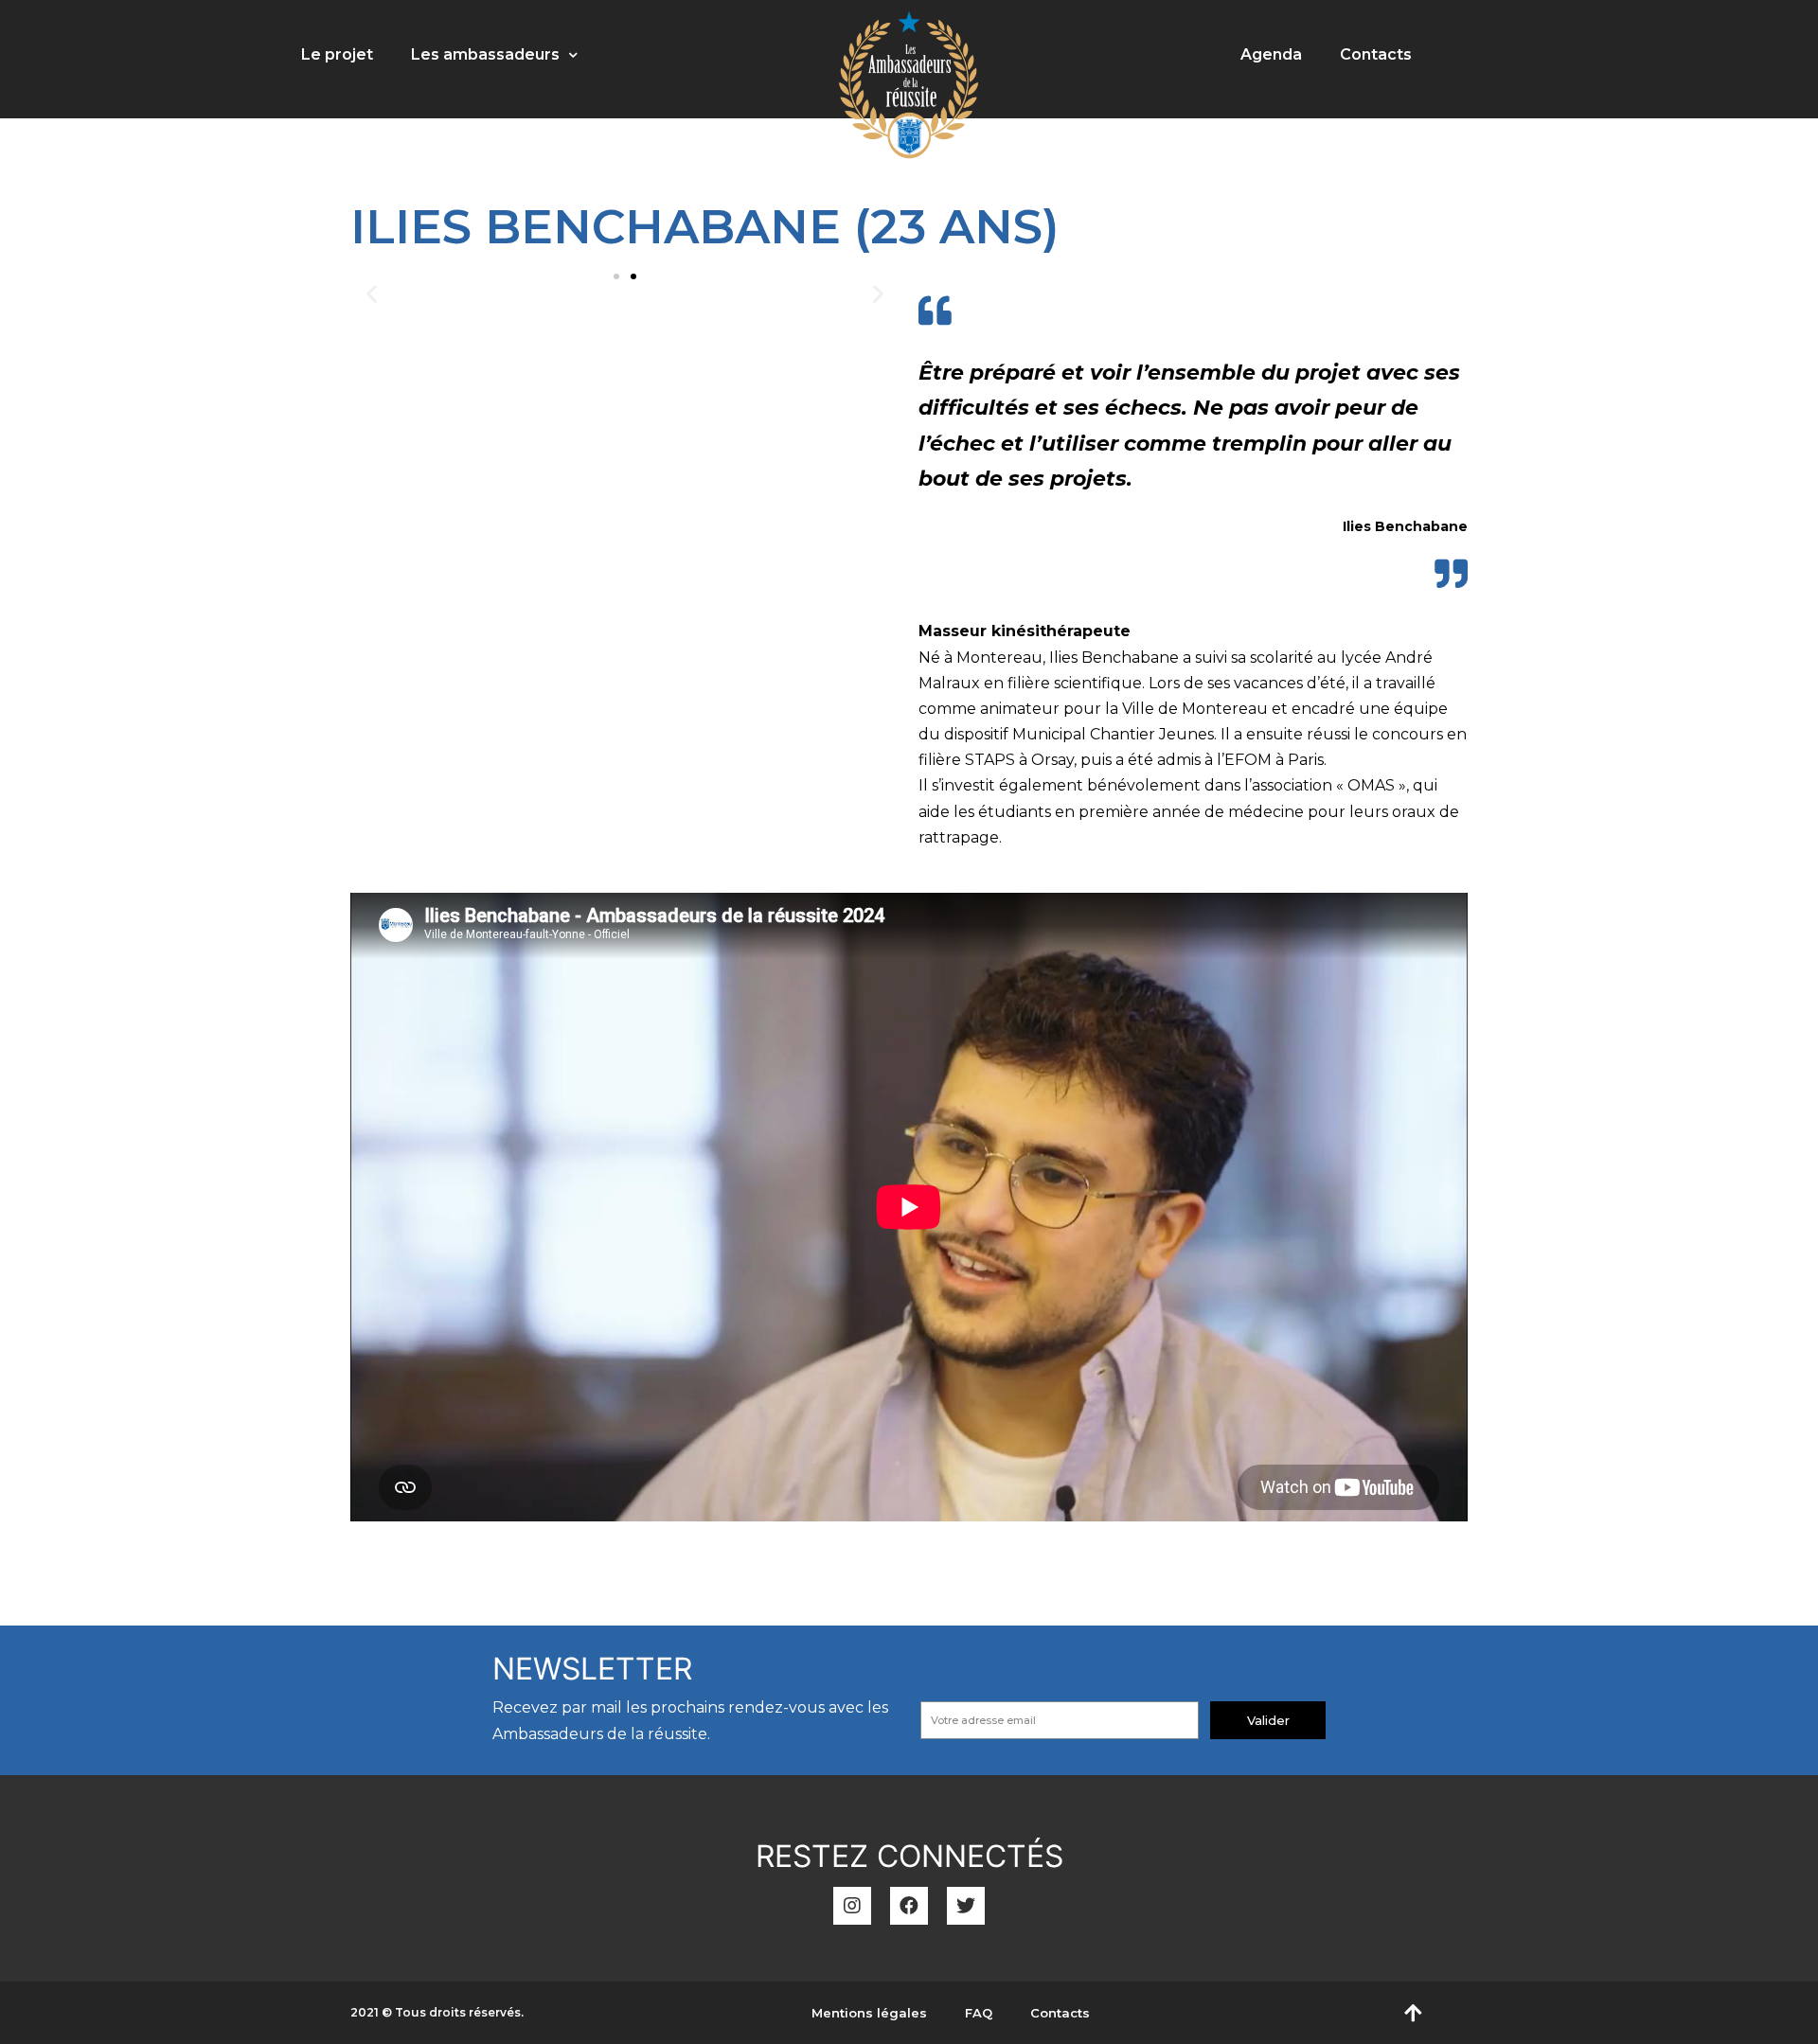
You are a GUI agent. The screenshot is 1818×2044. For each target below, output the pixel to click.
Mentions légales (869, 2013)
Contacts (1376, 54)
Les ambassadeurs (485, 54)
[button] (616, 276)
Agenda (1271, 54)
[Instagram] (852, 1906)
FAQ (979, 2013)
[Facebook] (909, 1906)
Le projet (337, 54)
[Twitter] (966, 1906)
